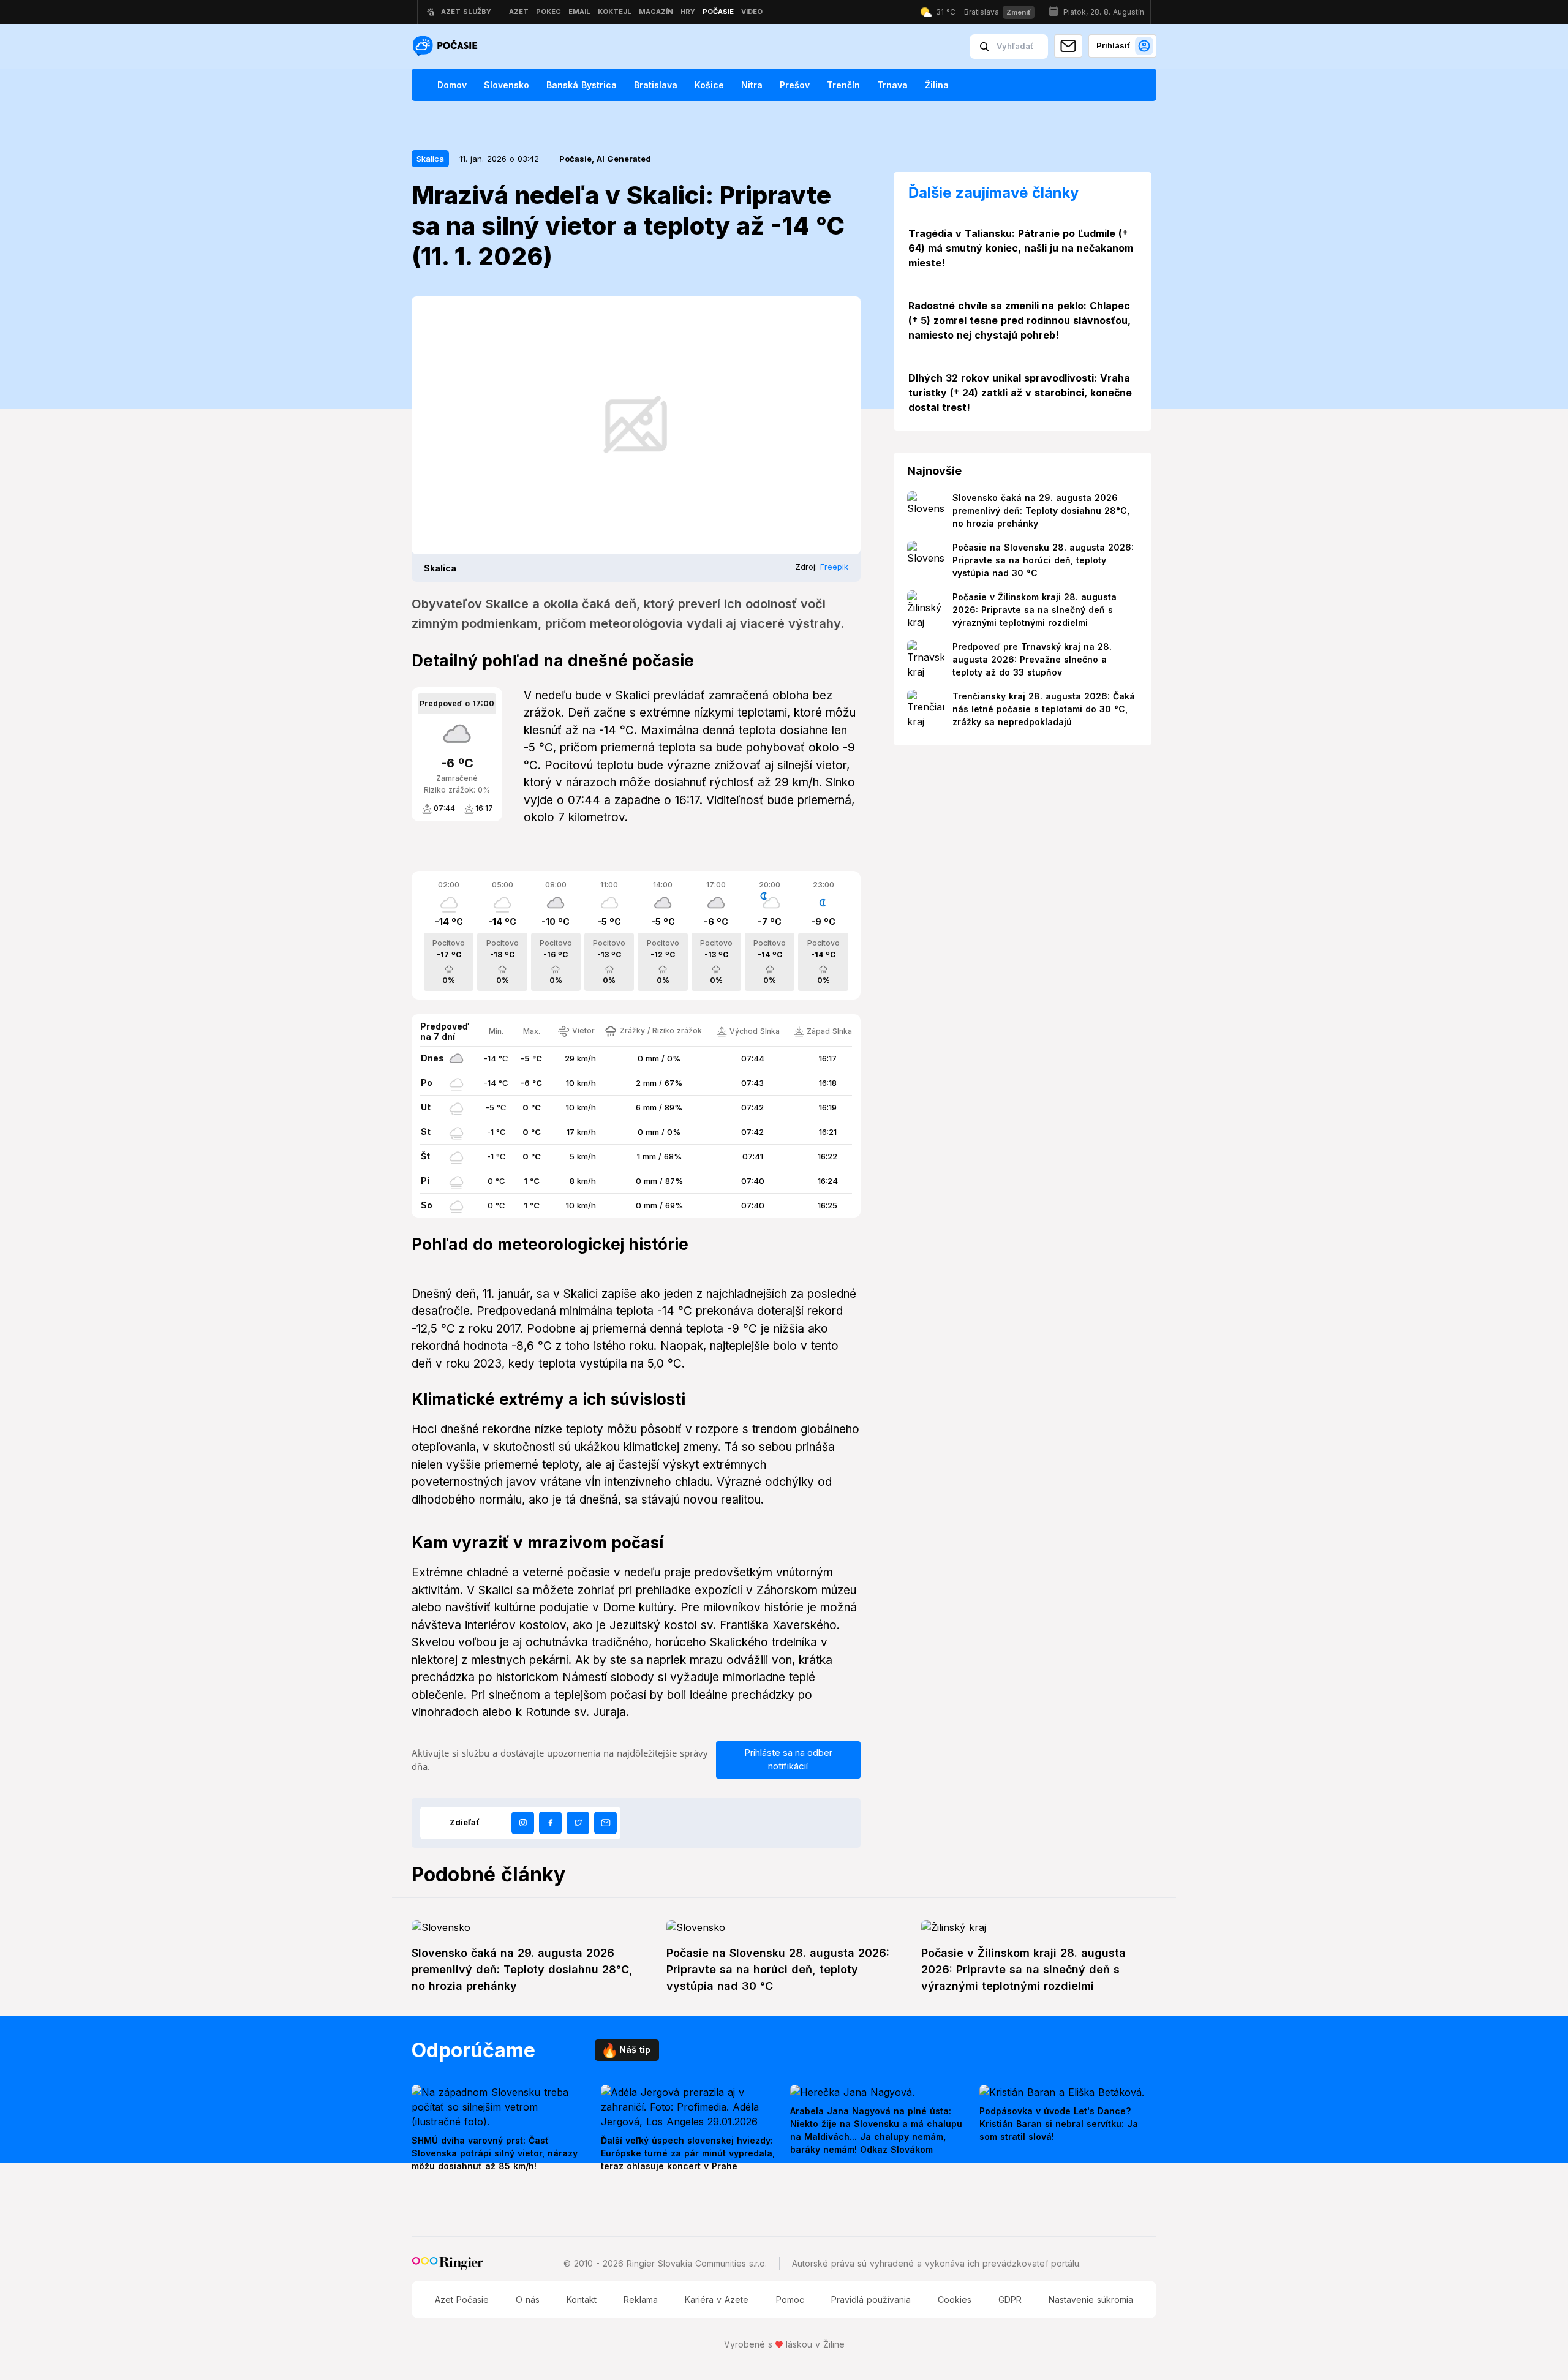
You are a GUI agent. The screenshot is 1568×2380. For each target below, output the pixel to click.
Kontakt (582, 2299)
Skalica (430, 159)
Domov (452, 85)
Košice (709, 85)
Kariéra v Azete (717, 2299)
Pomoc (790, 2299)
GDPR (1010, 2299)
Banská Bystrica (582, 85)
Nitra (752, 85)
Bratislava (656, 85)
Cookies (955, 2299)
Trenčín (843, 85)
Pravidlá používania (871, 2299)
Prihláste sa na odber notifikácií (788, 1760)
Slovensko (507, 85)
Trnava (892, 85)
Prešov (795, 85)
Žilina (937, 85)
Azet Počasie (462, 2299)
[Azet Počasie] (447, 47)
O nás (528, 2299)
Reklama (641, 2299)
